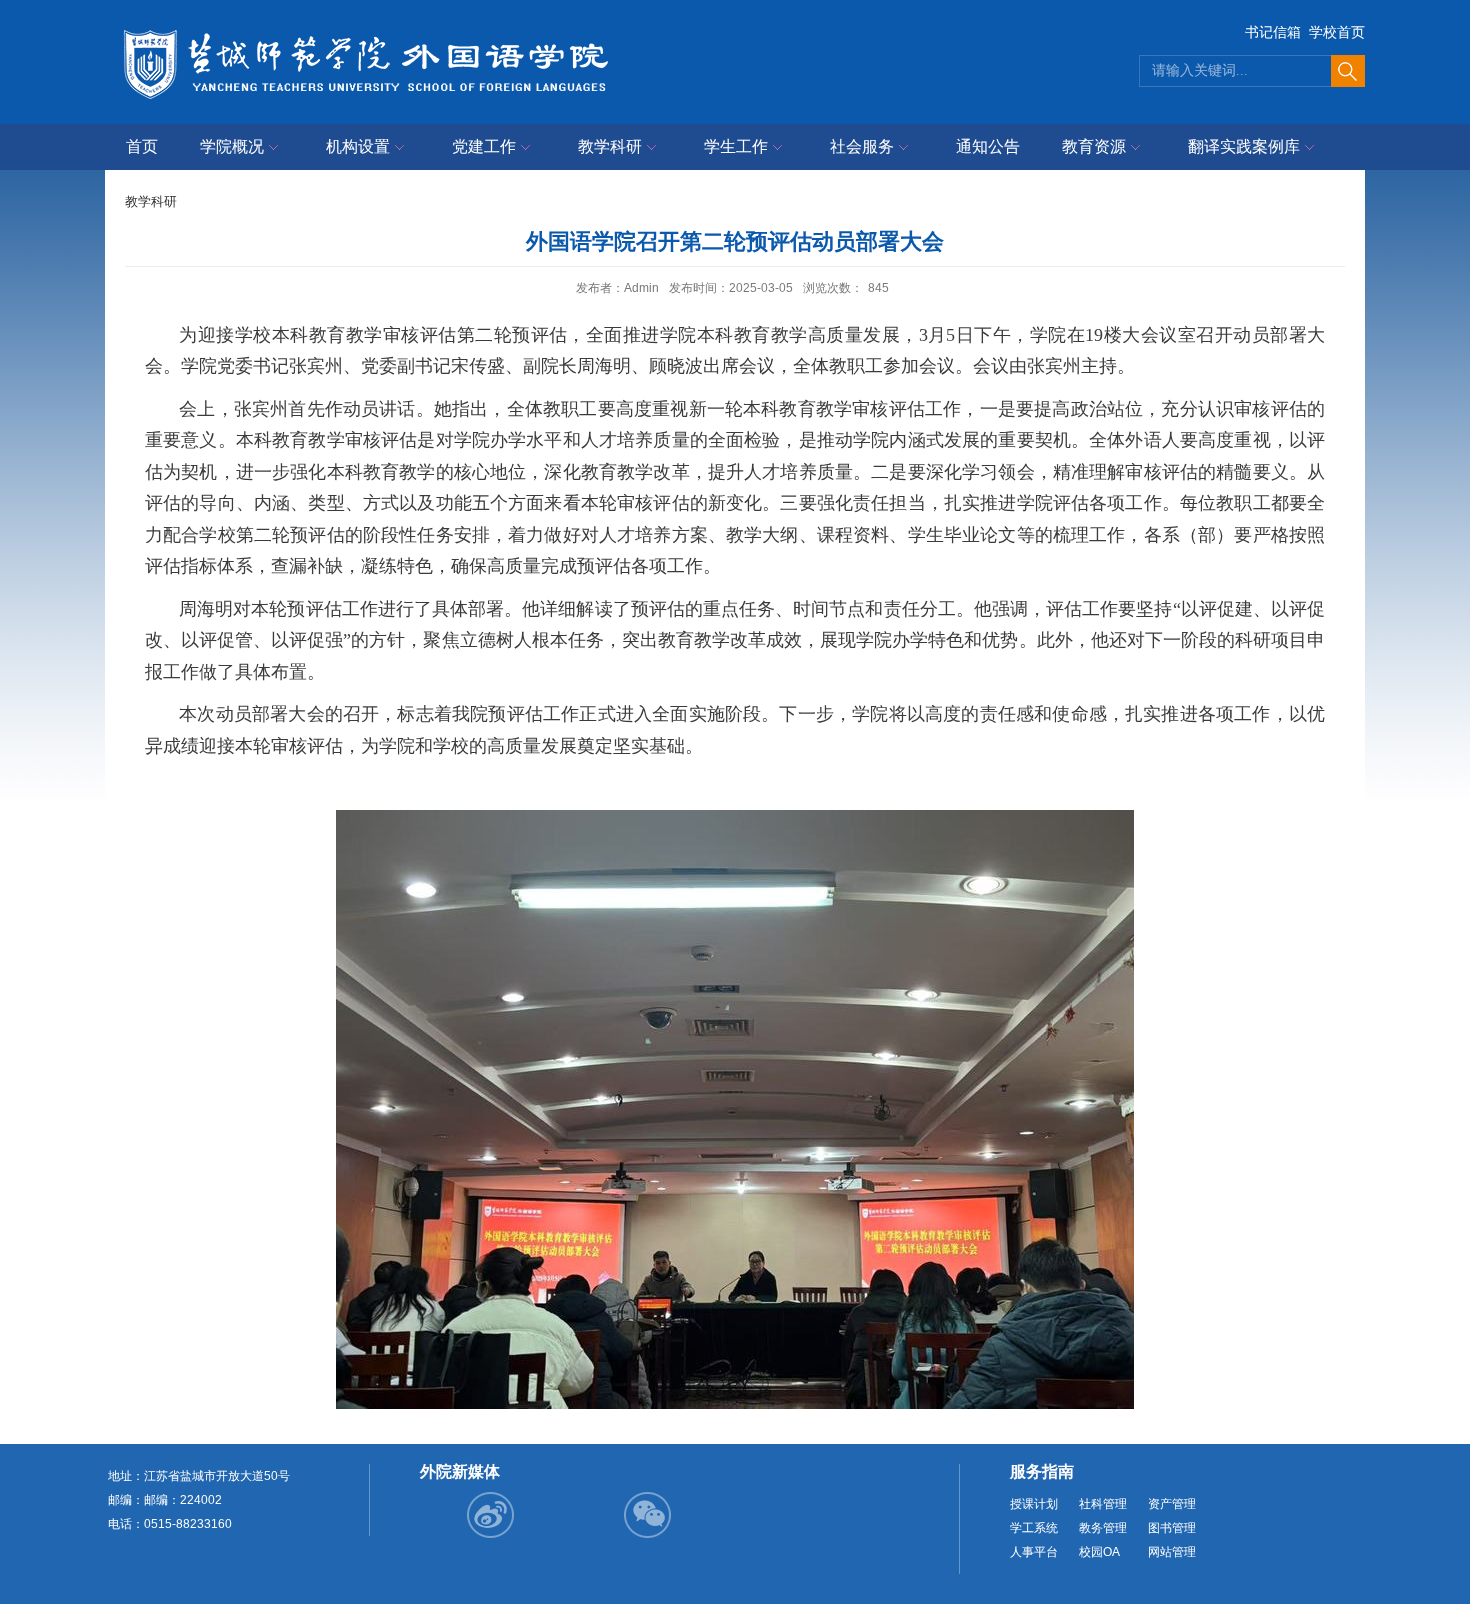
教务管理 (1103, 1528)
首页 (142, 146)
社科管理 (1103, 1504)
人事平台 (1034, 1552)
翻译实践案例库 (1244, 146)
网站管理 (1172, 1552)
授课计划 (1034, 1504)
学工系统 (1034, 1528)
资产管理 (1172, 1504)
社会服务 (862, 146)
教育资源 (1094, 146)
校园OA (1099, 1552)
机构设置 (358, 146)
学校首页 (1337, 32)
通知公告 (988, 146)
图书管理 (1172, 1528)
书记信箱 (1273, 32)
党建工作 (484, 146)
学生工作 (736, 146)
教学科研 (610, 146)
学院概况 (232, 146)
